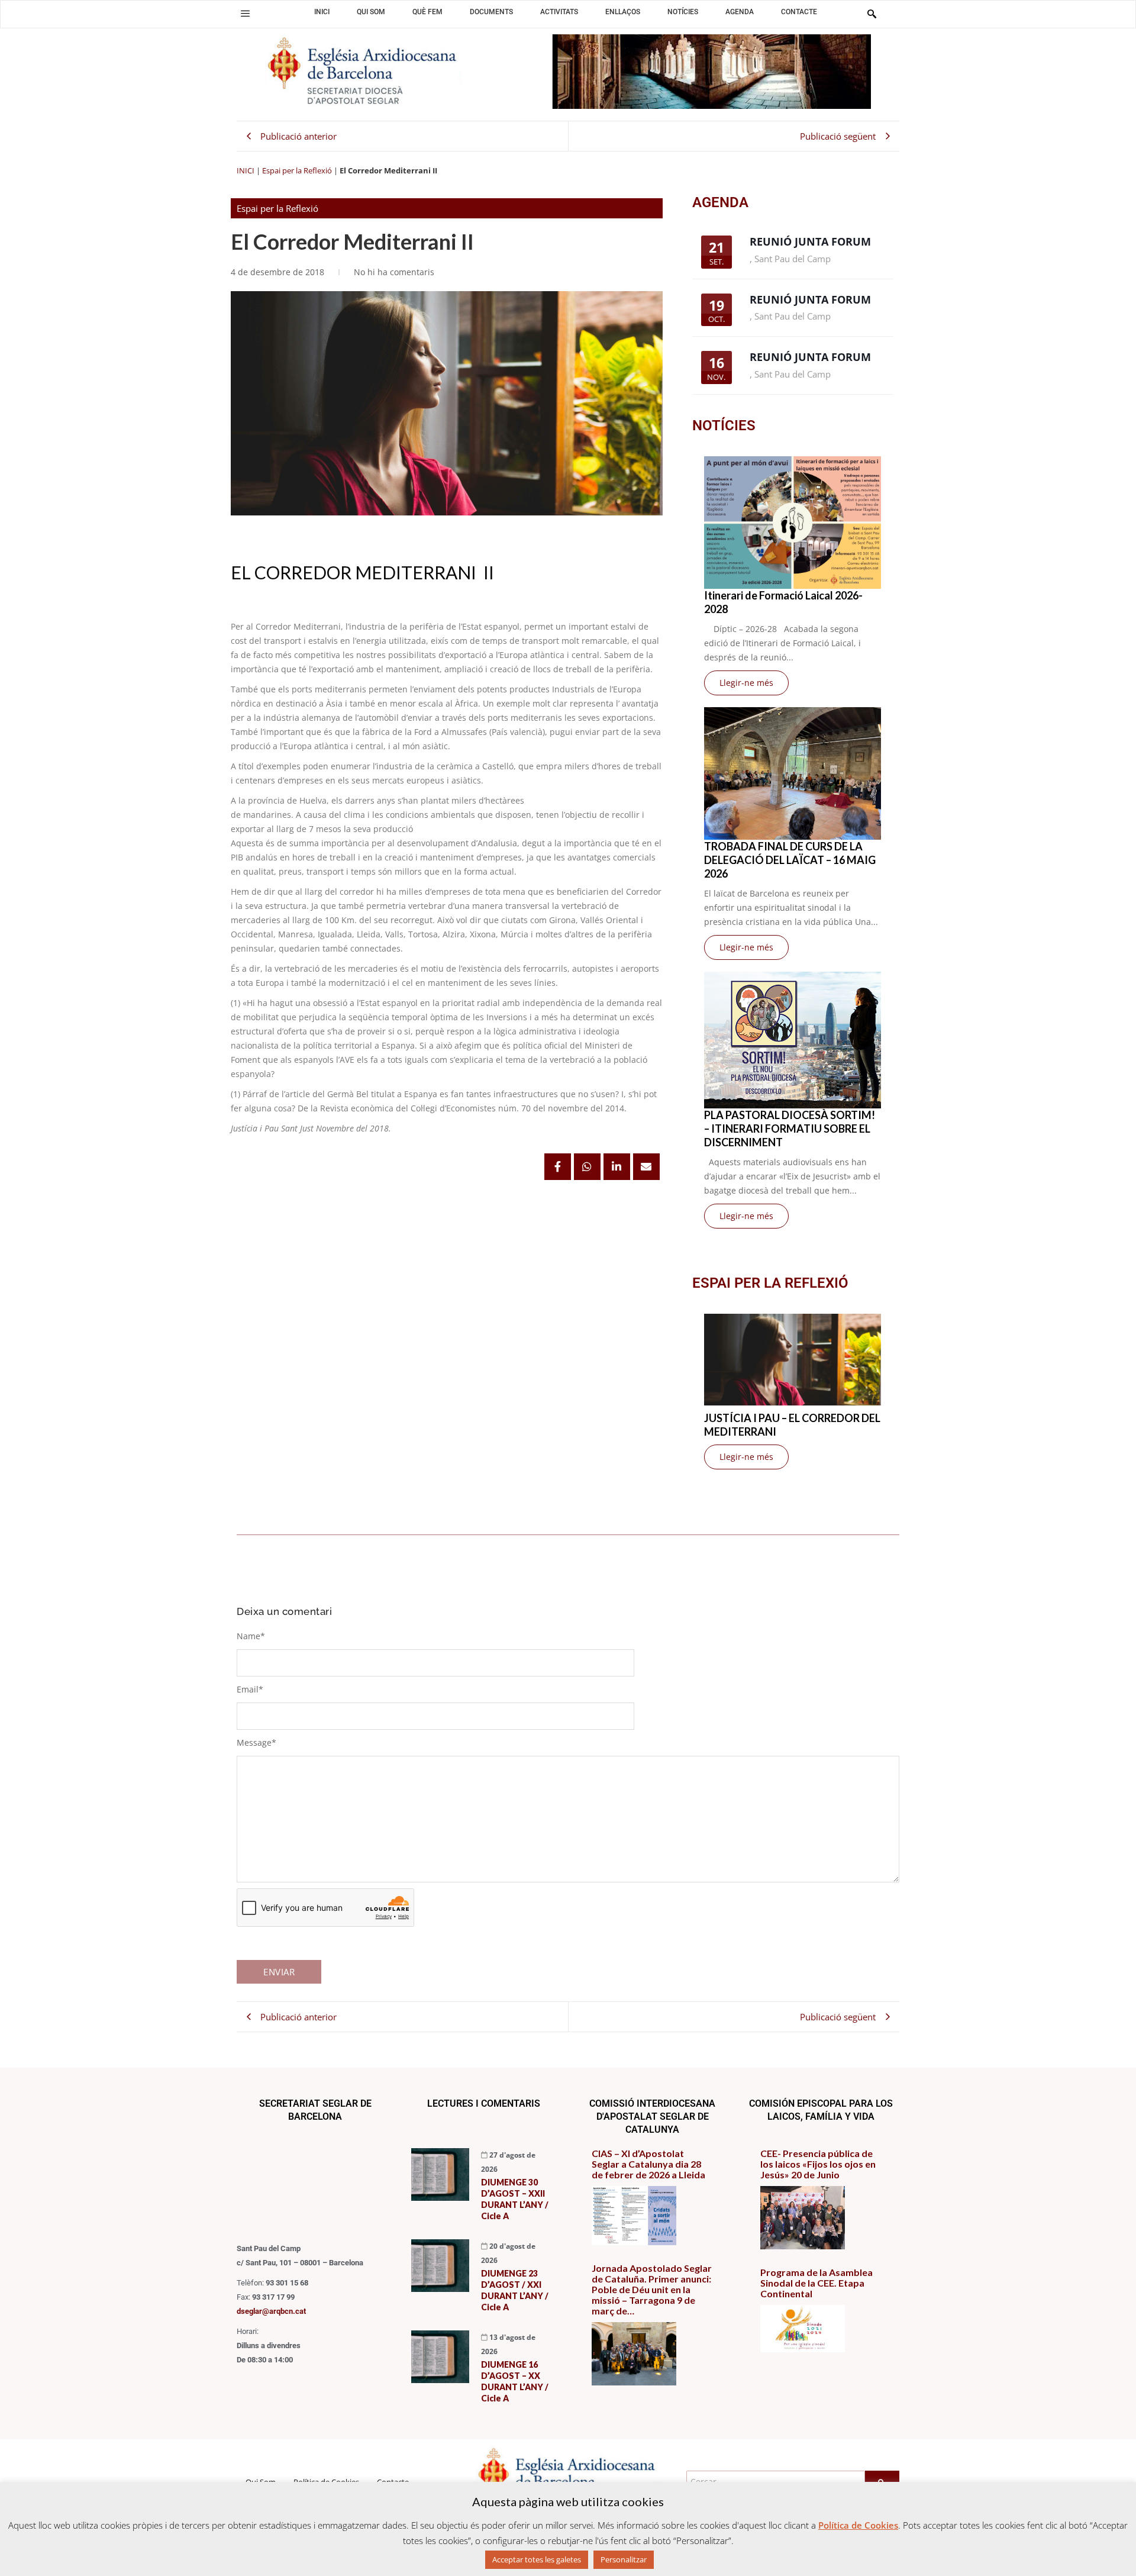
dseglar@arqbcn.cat (271, 2311)
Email (250, 1689)
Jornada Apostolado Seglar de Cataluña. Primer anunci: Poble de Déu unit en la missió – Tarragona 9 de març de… (652, 2290)
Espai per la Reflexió (297, 170)
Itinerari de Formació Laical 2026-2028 (783, 602)
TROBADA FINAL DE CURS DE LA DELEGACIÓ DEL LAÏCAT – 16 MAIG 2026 (790, 860)
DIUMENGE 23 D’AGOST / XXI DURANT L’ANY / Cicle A (515, 2290)
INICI (246, 170)
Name (251, 1636)
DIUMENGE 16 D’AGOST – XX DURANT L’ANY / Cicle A (515, 2381)
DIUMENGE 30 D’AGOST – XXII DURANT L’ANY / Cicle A (515, 2199)
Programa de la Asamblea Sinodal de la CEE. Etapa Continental (816, 2283)
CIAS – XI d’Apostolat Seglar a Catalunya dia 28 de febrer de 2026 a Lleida (648, 2164)
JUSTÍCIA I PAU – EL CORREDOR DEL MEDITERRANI (792, 1425)
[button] (245, 14)
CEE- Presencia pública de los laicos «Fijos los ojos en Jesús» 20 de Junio (818, 2164)
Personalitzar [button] (624, 2559)
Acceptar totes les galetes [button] (537, 2559)
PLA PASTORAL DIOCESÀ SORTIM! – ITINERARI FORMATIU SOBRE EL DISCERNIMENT (790, 1129)
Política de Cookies (858, 2525)
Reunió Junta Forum (810, 241)
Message (256, 1742)
